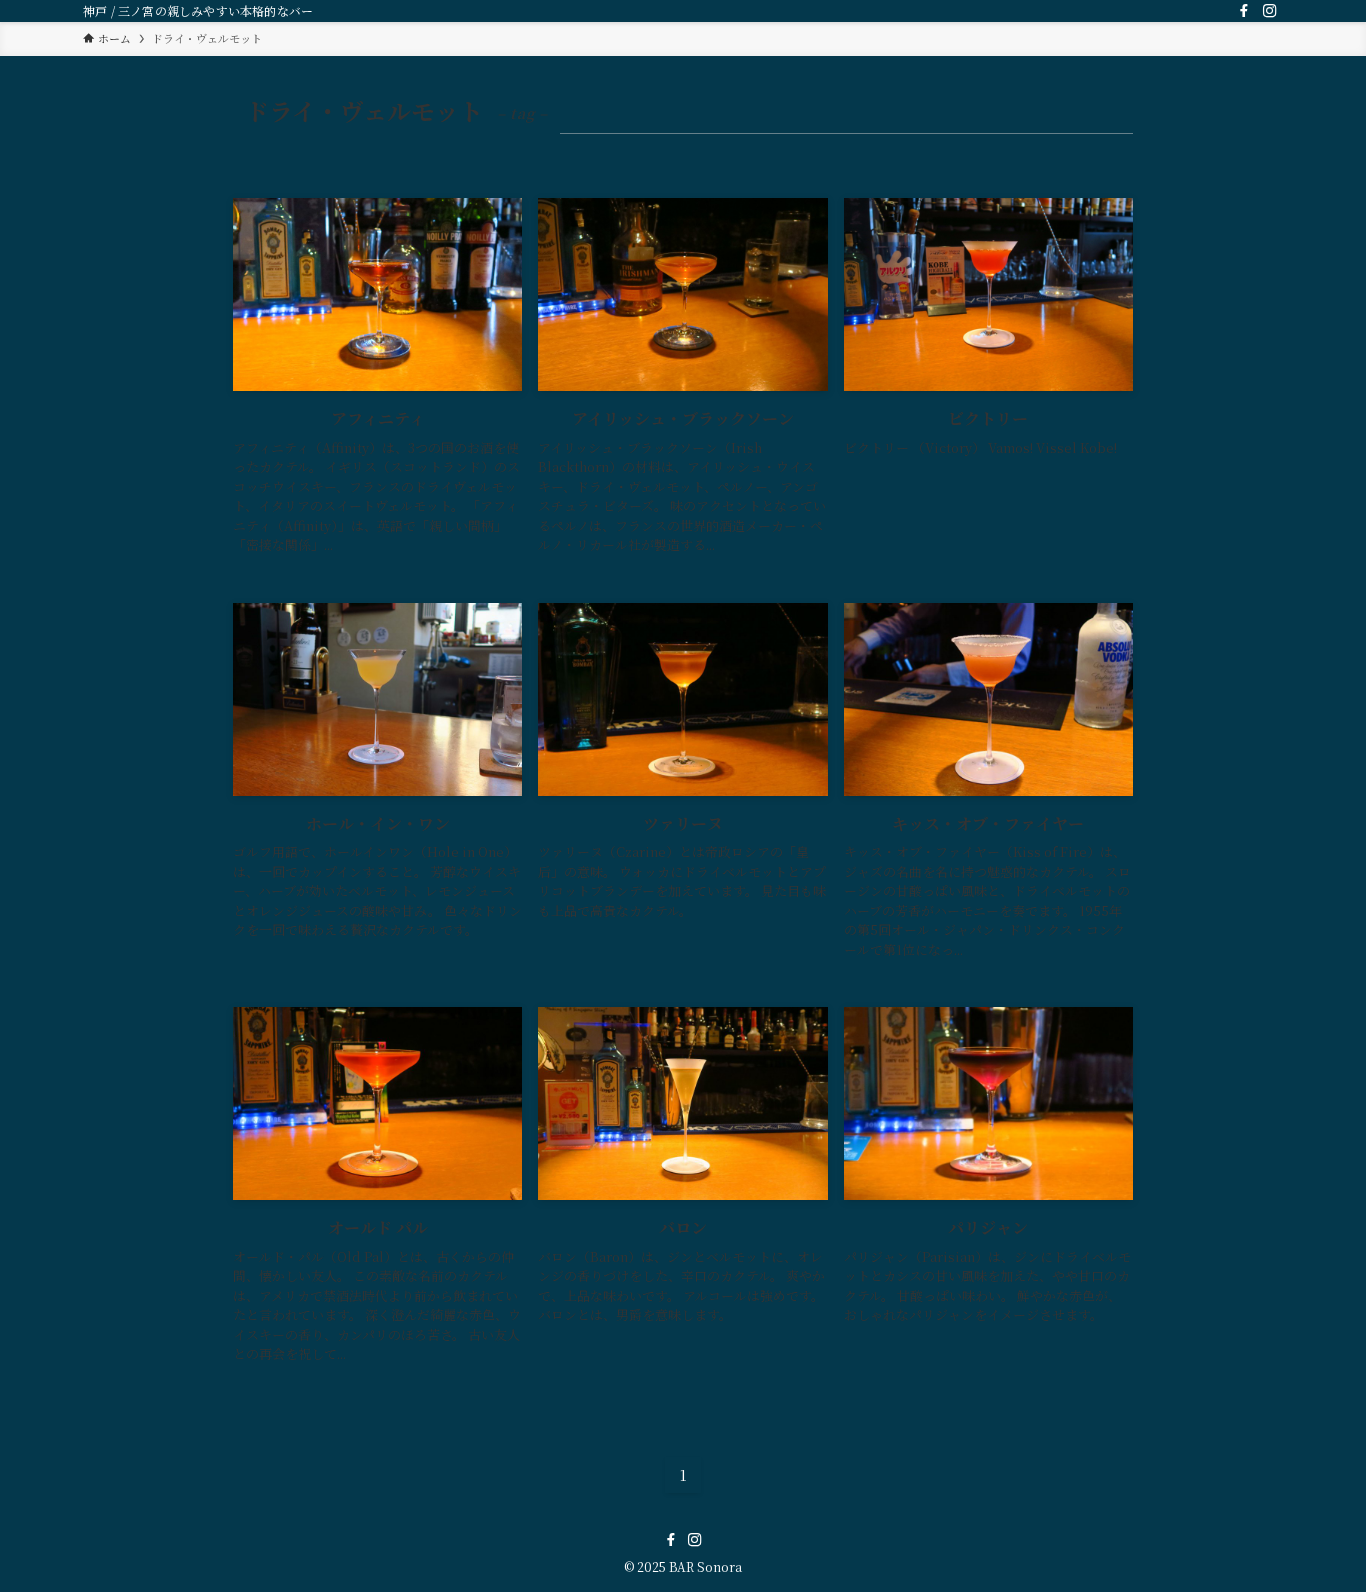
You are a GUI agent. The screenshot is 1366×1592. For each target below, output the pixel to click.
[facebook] (1244, 11)
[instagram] (1270, 11)
